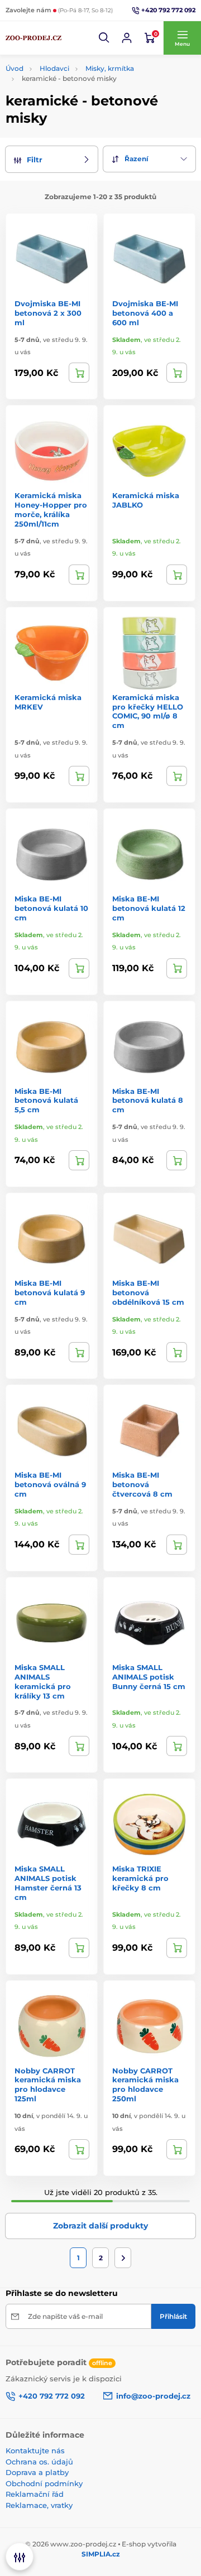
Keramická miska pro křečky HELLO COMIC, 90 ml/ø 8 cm (148, 711)
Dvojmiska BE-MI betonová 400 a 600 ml (145, 313)
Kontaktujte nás (35, 2450)
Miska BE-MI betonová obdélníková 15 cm (148, 1292)
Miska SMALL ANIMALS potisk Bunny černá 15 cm (149, 1677)
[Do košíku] (79, 373)
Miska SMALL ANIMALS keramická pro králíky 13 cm (43, 1682)
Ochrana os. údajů (39, 2462)
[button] (104, 38)
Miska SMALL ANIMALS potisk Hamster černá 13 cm (48, 1883)
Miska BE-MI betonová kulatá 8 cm (148, 1101)
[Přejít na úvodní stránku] (33, 38)
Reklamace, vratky (39, 2505)
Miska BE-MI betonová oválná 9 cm (50, 1484)
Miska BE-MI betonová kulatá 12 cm (149, 908)
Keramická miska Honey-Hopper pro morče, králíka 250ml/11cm (51, 510)
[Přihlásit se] (127, 38)
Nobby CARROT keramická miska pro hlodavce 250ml (145, 2085)
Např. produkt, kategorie (77, 105)
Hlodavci (54, 68)
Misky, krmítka (110, 68)
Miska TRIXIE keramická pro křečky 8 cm (140, 1878)
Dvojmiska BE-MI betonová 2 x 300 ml (48, 313)
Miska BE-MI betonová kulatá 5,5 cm (46, 1101)
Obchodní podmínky (44, 2483)
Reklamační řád (35, 2494)
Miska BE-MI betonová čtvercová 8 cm (142, 1484)
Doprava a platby (37, 2472)
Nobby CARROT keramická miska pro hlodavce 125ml (48, 2085)
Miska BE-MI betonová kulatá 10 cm (51, 908)
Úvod (15, 68)
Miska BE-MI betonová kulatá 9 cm (50, 1292)
